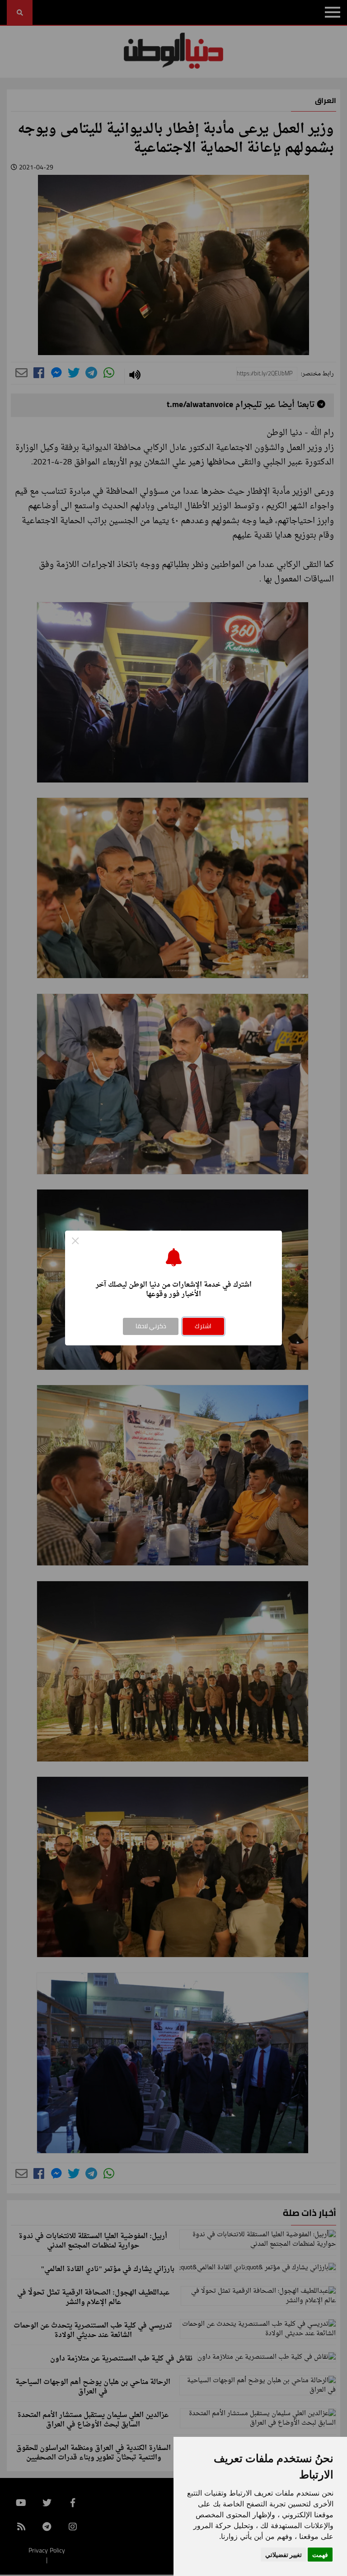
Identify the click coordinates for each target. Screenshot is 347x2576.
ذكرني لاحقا (151, 1326)
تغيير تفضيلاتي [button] (284, 2555)
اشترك (203, 1326)
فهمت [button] (320, 2555)
